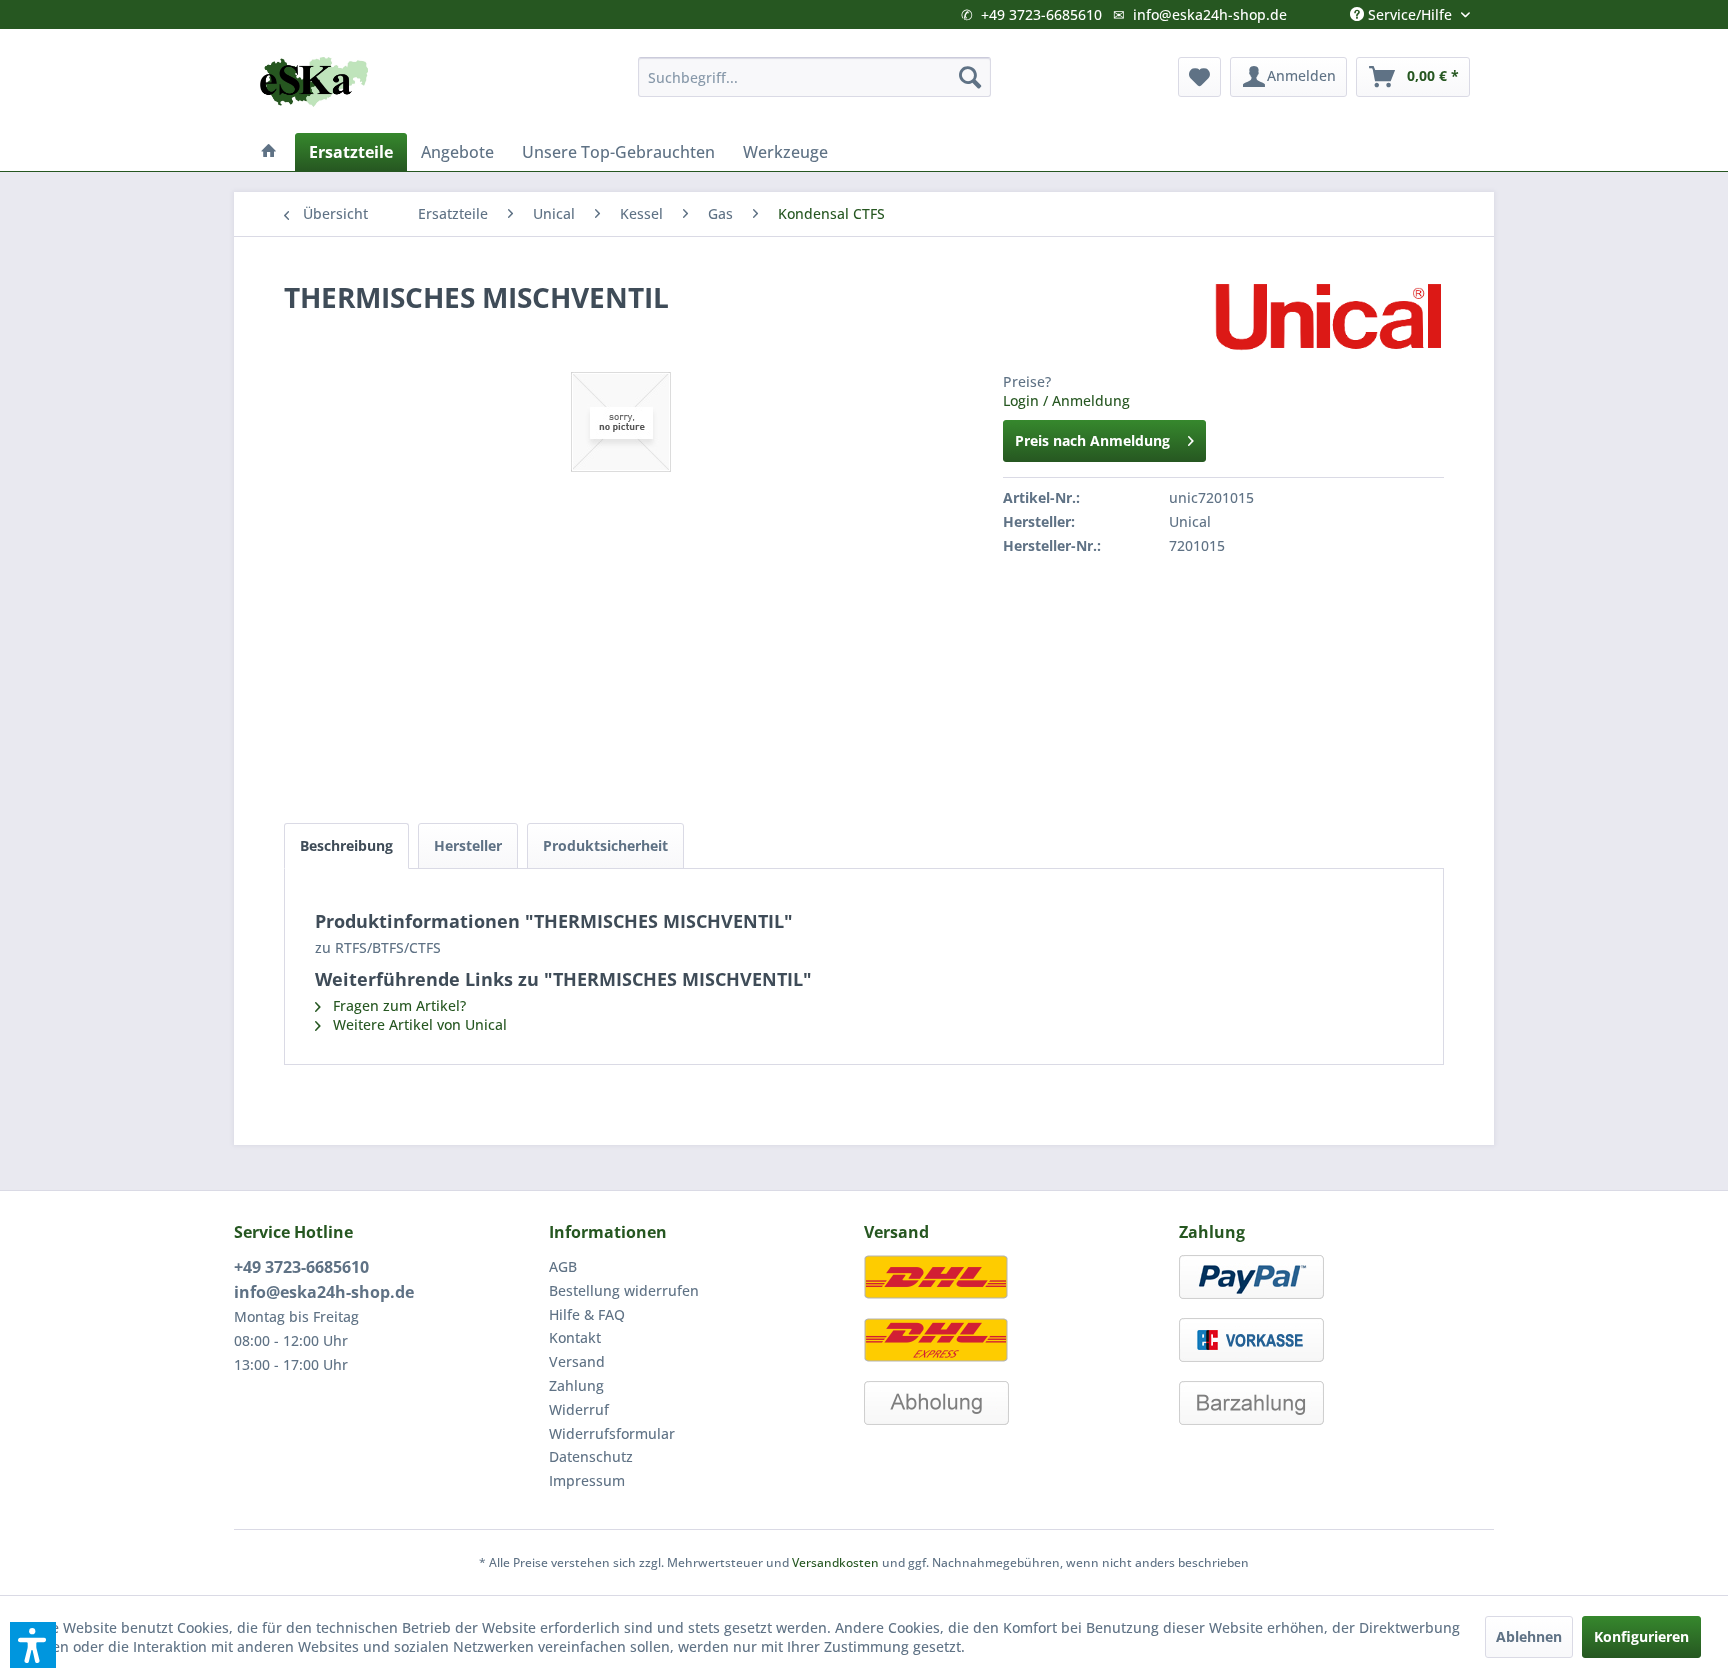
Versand (577, 1361)
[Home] (269, 152)
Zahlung (576, 1385)
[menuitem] (814, 77)
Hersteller (468, 845)
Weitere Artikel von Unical (418, 1024)
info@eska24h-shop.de (1210, 14)
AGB (563, 1266)
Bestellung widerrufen (624, 1290)
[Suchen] (970, 77)
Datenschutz (591, 1456)
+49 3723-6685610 (1041, 14)
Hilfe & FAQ (587, 1314)
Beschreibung (346, 845)
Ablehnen (1529, 1636)
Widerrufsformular (612, 1433)
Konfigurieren (1641, 1636)
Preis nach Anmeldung (1092, 440)
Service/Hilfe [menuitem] (1410, 10)
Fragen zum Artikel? (397, 1005)
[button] (33, 1645)
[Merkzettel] (1199, 77)
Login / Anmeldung (1066, 400)
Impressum (587, 1480)
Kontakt (575, 1337)
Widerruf (579, 1409)
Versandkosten (835, 1562)
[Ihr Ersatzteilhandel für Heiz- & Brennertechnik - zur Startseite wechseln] (314, 82)
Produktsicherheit (605, 845)
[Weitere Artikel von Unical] (1328, 317)
